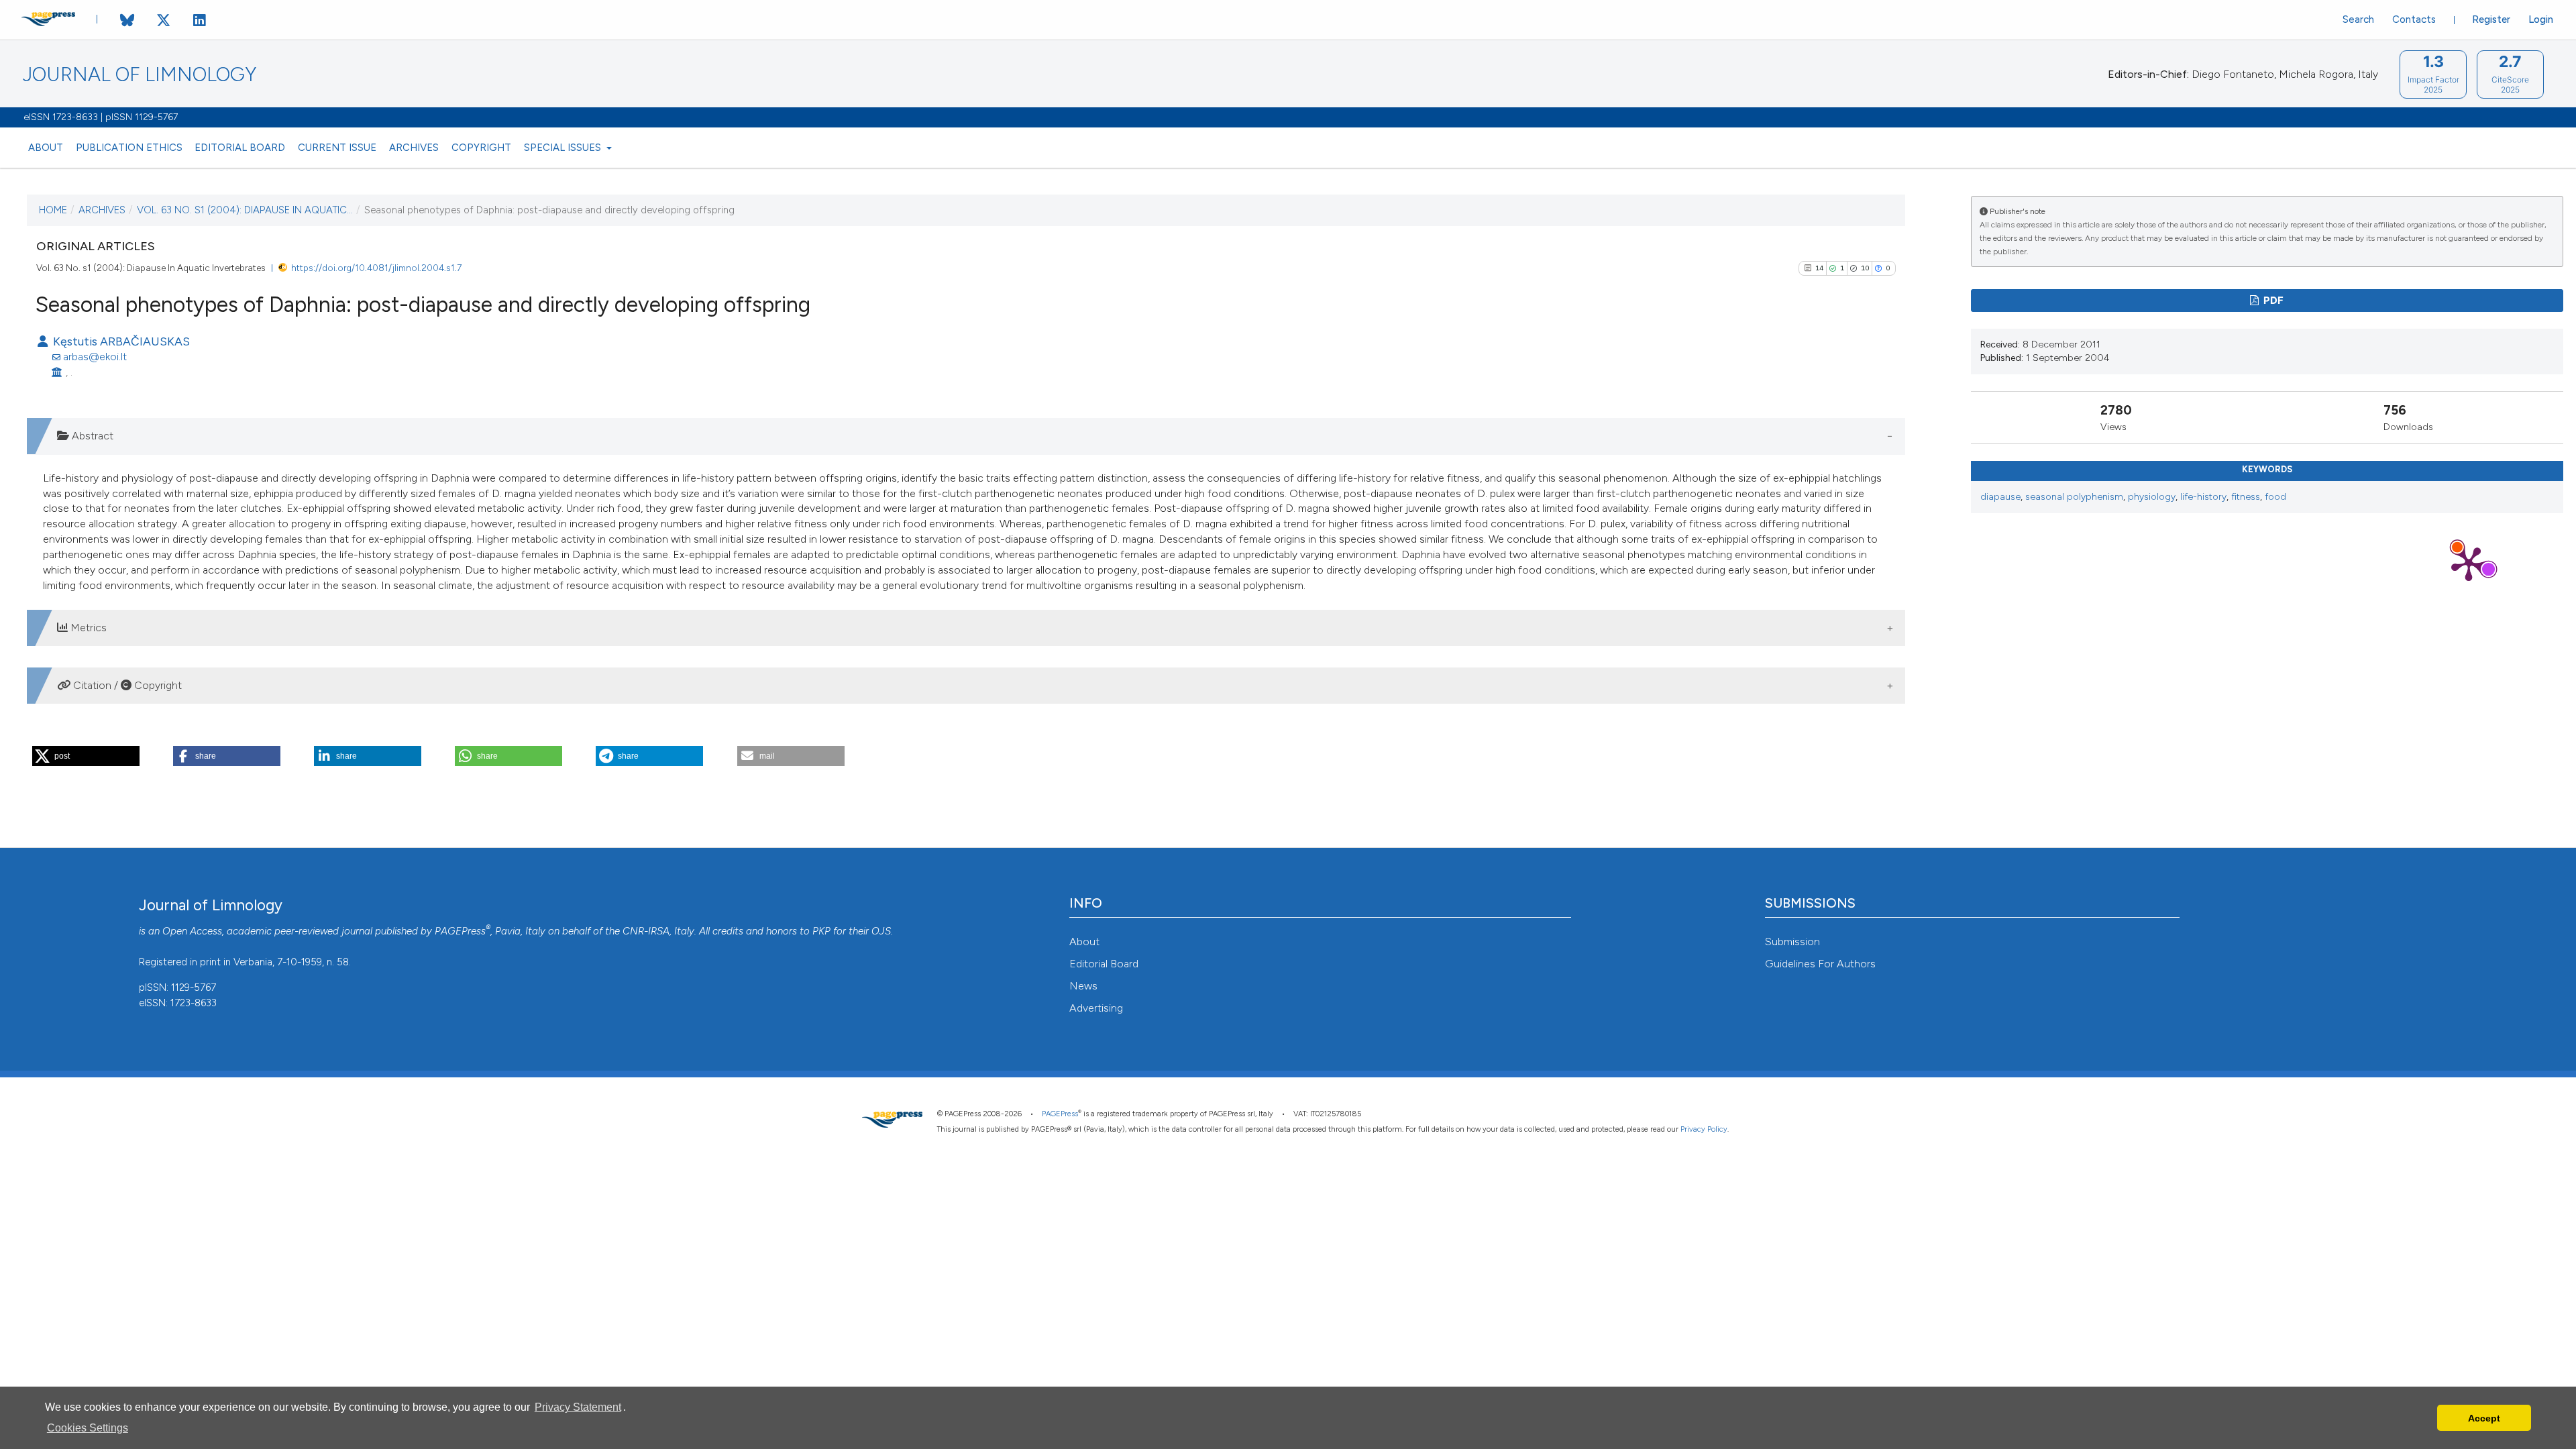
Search (2358, 19)
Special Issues (564, 148)
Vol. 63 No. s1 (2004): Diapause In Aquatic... (245, 210)
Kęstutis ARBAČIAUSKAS (120, 341)
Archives (414, 148)
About (46, 148)
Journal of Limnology (140, 75)
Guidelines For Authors (1820, 964)
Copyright (481, 148)
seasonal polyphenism (2074, 497)
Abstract (91, 436)
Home (53, 210)
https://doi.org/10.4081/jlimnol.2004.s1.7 (376, 268)
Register (2491, 19)
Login (2541, 19)
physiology (2152, 497)
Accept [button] (2484, 1418)
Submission (1792, 942)
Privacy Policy (1704, 1129)
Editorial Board (240, 148)
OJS (881, 931)
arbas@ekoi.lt (95, 357)
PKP (821, 931)
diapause (2000, 497)
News (1083, 986)
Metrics (87, 628)
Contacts (2414, 19)
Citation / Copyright (126, 685)
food (2275, 497)
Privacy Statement (578, 1407)
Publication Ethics (129, 148)
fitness (2246, 497)
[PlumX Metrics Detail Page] (2469, 563)
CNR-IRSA (646, 931)
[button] (86, 756)
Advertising (1096, 1008)
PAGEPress (460, 931)
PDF (2272, 301)
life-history (2203, 497)
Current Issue (337, 148)
